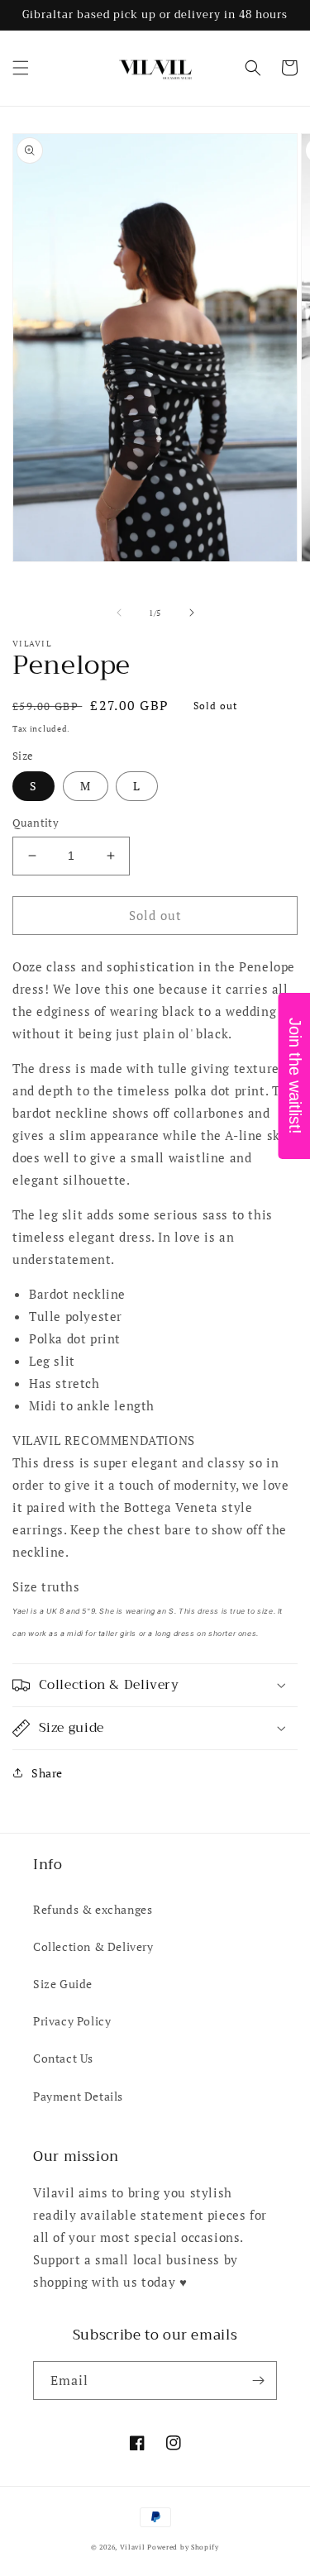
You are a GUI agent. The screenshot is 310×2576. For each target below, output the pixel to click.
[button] (21, 68)
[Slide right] (192, 613)
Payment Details (78, 2096)
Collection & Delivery (93, 1946)
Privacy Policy (72, 2021)
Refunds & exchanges (93, 1909)
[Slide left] (119, 613)
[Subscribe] (258, 2380)
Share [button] (47, 1773)
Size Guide (63, 1984)
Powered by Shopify (183, 2547)
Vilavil (133, 2547)
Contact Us (63, 2058)
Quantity (36, 823)
